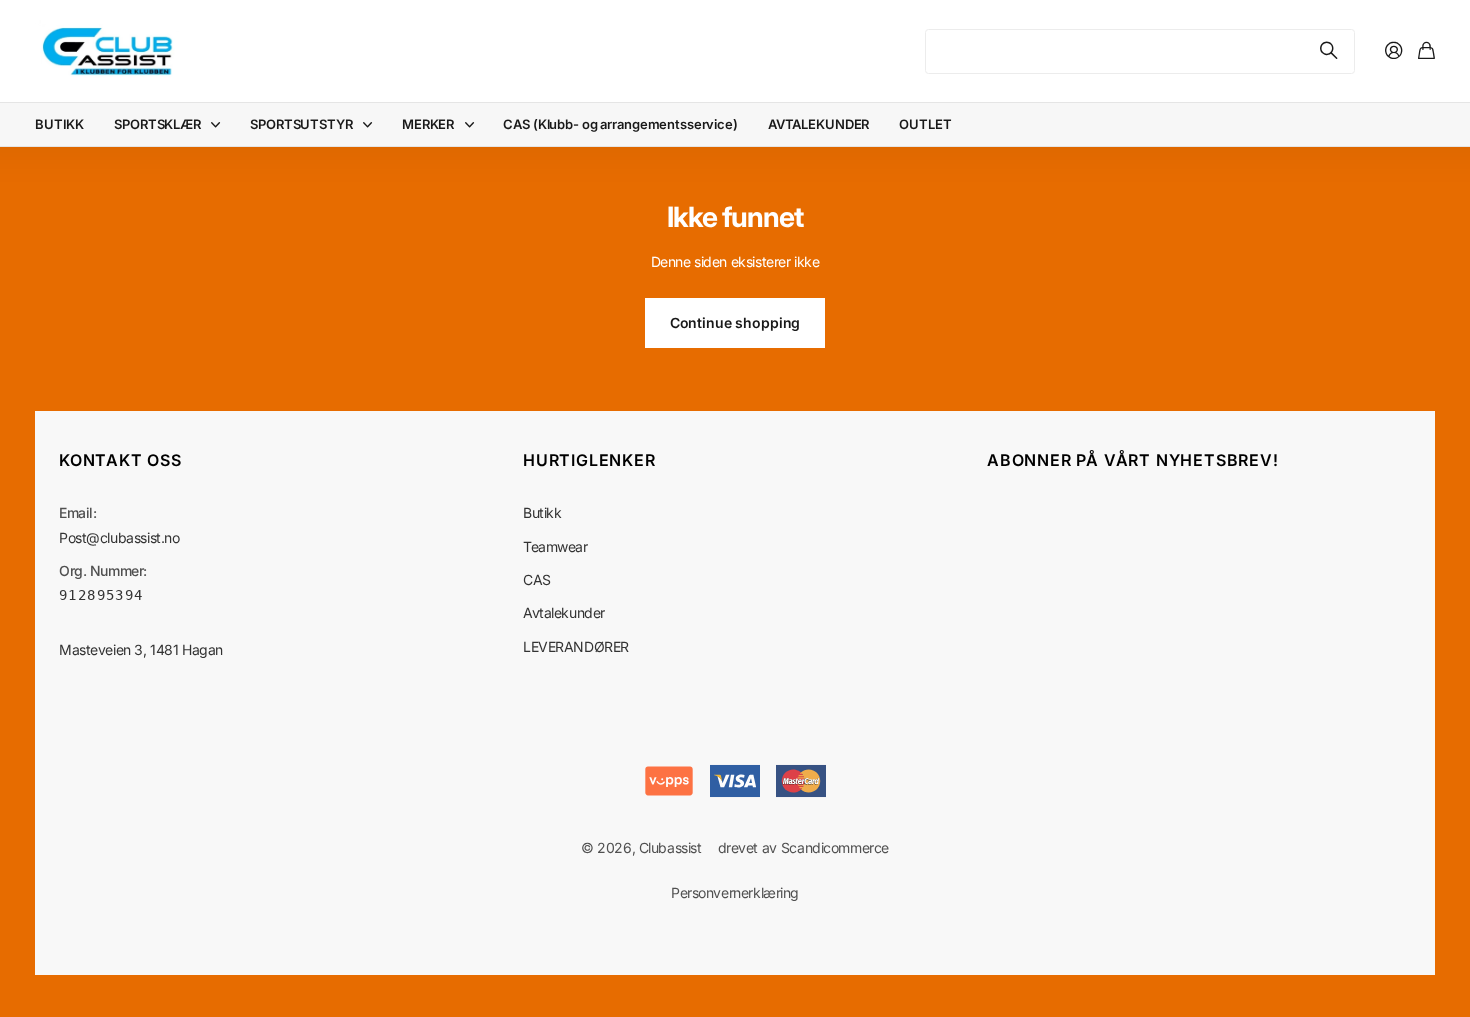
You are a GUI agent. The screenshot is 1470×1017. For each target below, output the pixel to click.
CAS (537, 579)
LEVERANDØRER (576, 646)
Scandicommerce (835, 847)
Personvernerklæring (735, 892)
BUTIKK (59, 124)
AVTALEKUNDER (818, 124)
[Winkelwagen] (1426, 51)
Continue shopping (735, 322)
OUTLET (925, 124)
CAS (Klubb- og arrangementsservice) (620, 124)
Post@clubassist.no (119, 537)
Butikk (542, 512)
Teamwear (555, 546)
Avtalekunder (564, 612)
